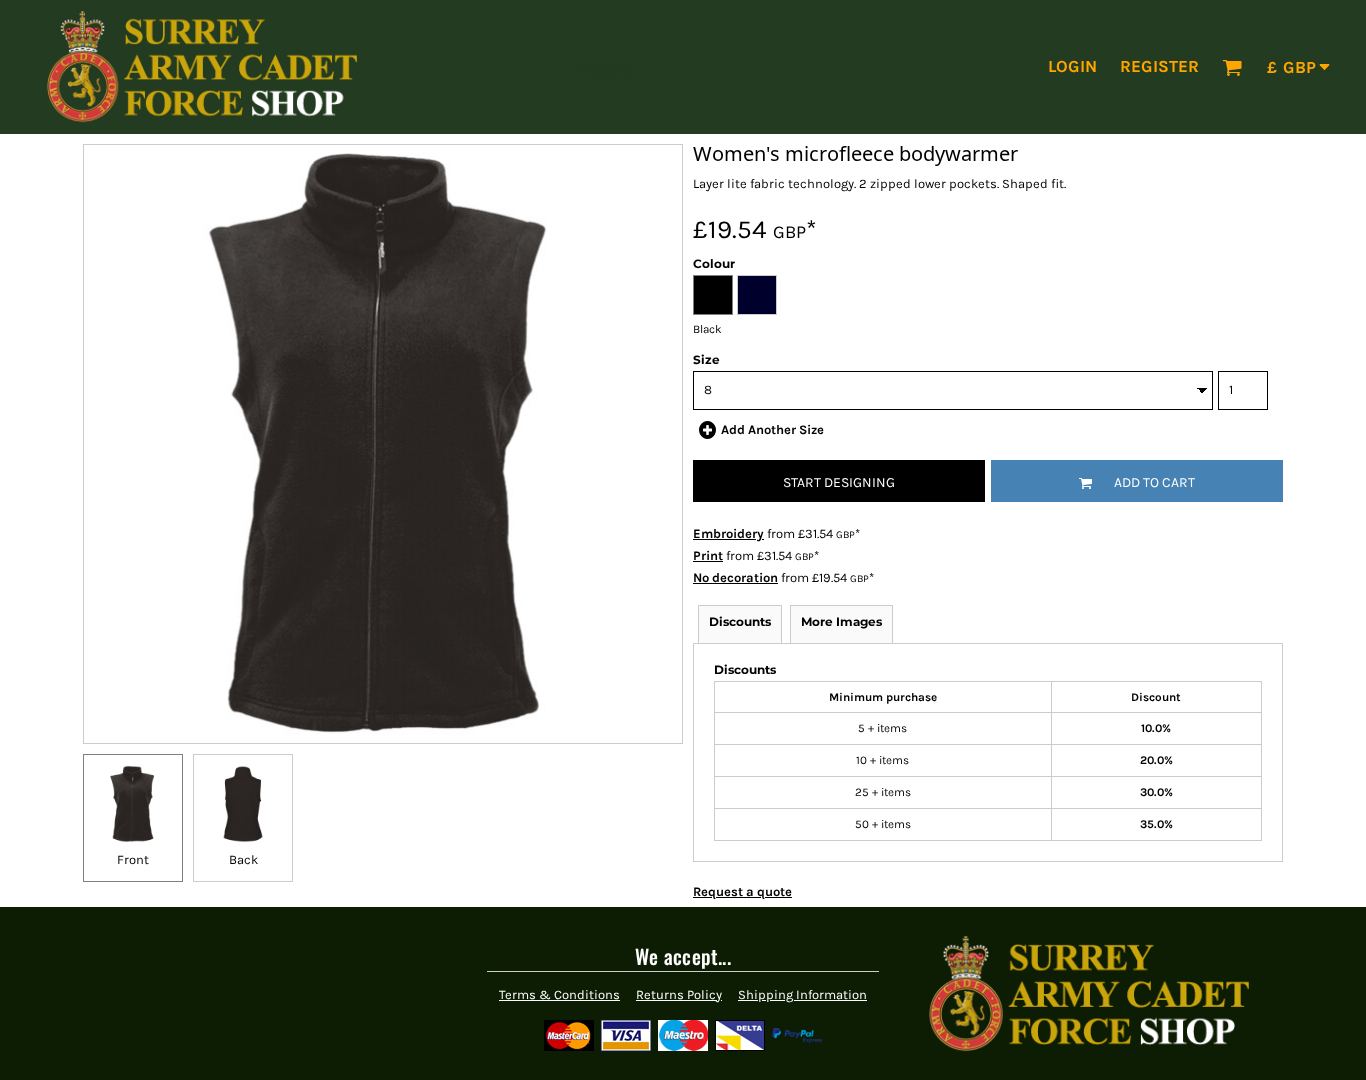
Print (708, 555)
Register (1159, 66)
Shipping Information (802, 994)
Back (243, 859)
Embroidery (728, 533)
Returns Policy (679, 994)
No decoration (735, 577)
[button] (1232, 67)
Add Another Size (772, 429)
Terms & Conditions (559, 994)
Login (1072, 66)
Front (133, 859)
